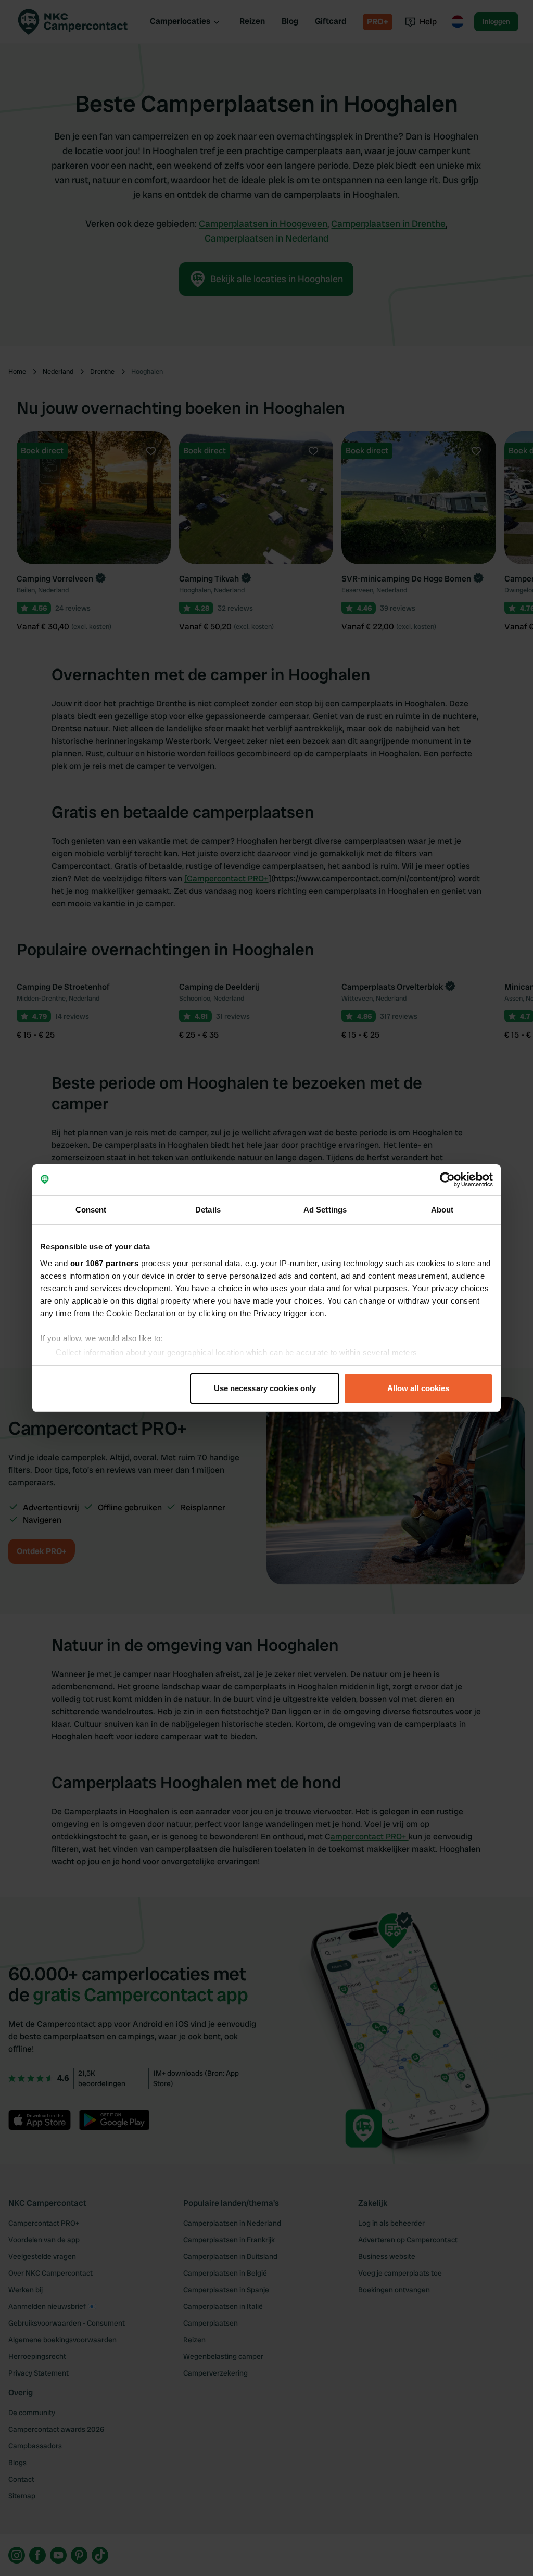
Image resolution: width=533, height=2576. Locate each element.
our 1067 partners (105, 1263)
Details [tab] (208, 1210)
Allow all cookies (418, 1388)
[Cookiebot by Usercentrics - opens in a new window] (447, 1180)
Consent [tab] (91, 1210)
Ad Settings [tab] (325, 1210)
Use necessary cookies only (265, 1388)
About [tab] (442, 1210)
